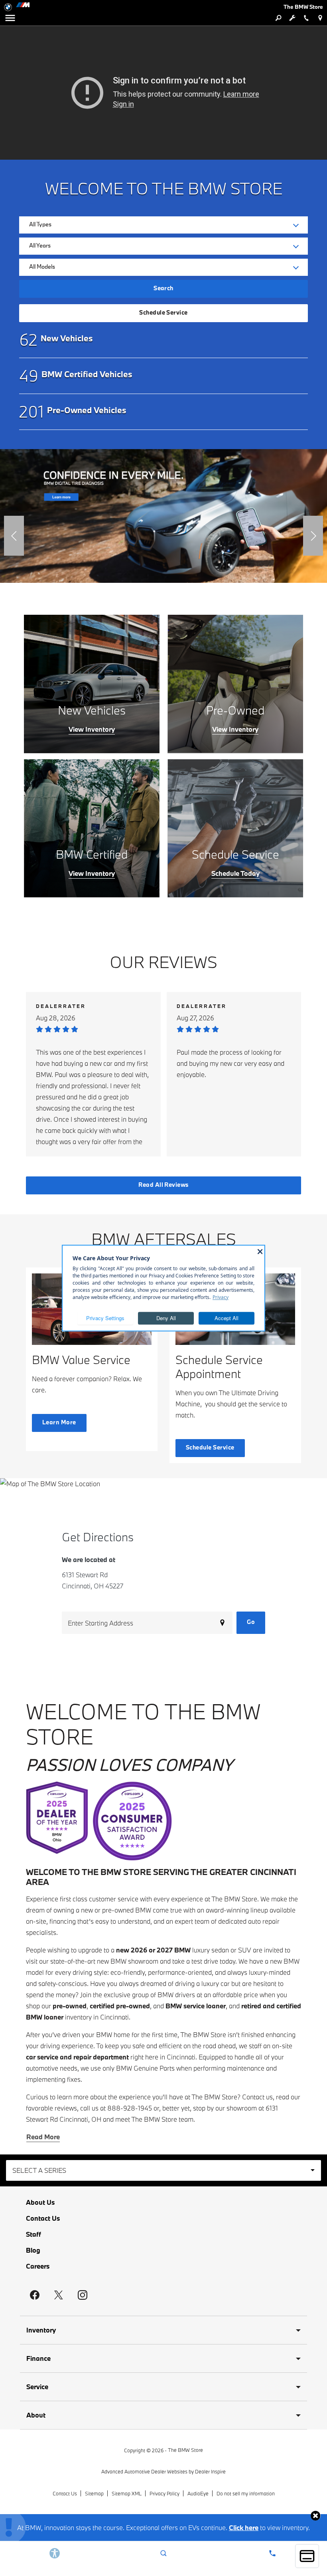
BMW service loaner (196, 2006)
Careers (38, 2266)
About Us (40, 2202)
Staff (33, 2234)
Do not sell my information (246, 2493)
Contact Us (43, 2218)
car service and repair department (77, 2057)
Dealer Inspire (210, 2471)
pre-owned (70, 2006)
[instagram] (83, 2295)
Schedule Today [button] (235, 873)
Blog (33, 2250)
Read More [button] (43, 2137)
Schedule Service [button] (163, 312)
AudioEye (198, 2493)
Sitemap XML (127, 2493)
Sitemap (94, 2493)
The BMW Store (185, 2450)
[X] (59, 2295)
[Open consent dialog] (307, 2556)
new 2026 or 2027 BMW (153, 1950)
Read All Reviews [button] (163, 1185)
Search (163, 288)
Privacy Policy (164, 2493)
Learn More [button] (59, 1422)
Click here (244, 2527)
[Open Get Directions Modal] (320, 18)
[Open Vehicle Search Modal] (278, 18)
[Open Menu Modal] (10, 18)
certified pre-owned (120, 2006)
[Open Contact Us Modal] (273, 2553)
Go (251, 1622)
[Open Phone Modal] (306, 18)
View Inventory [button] (92, 729)
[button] (14, 536)
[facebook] (35, 2295)
